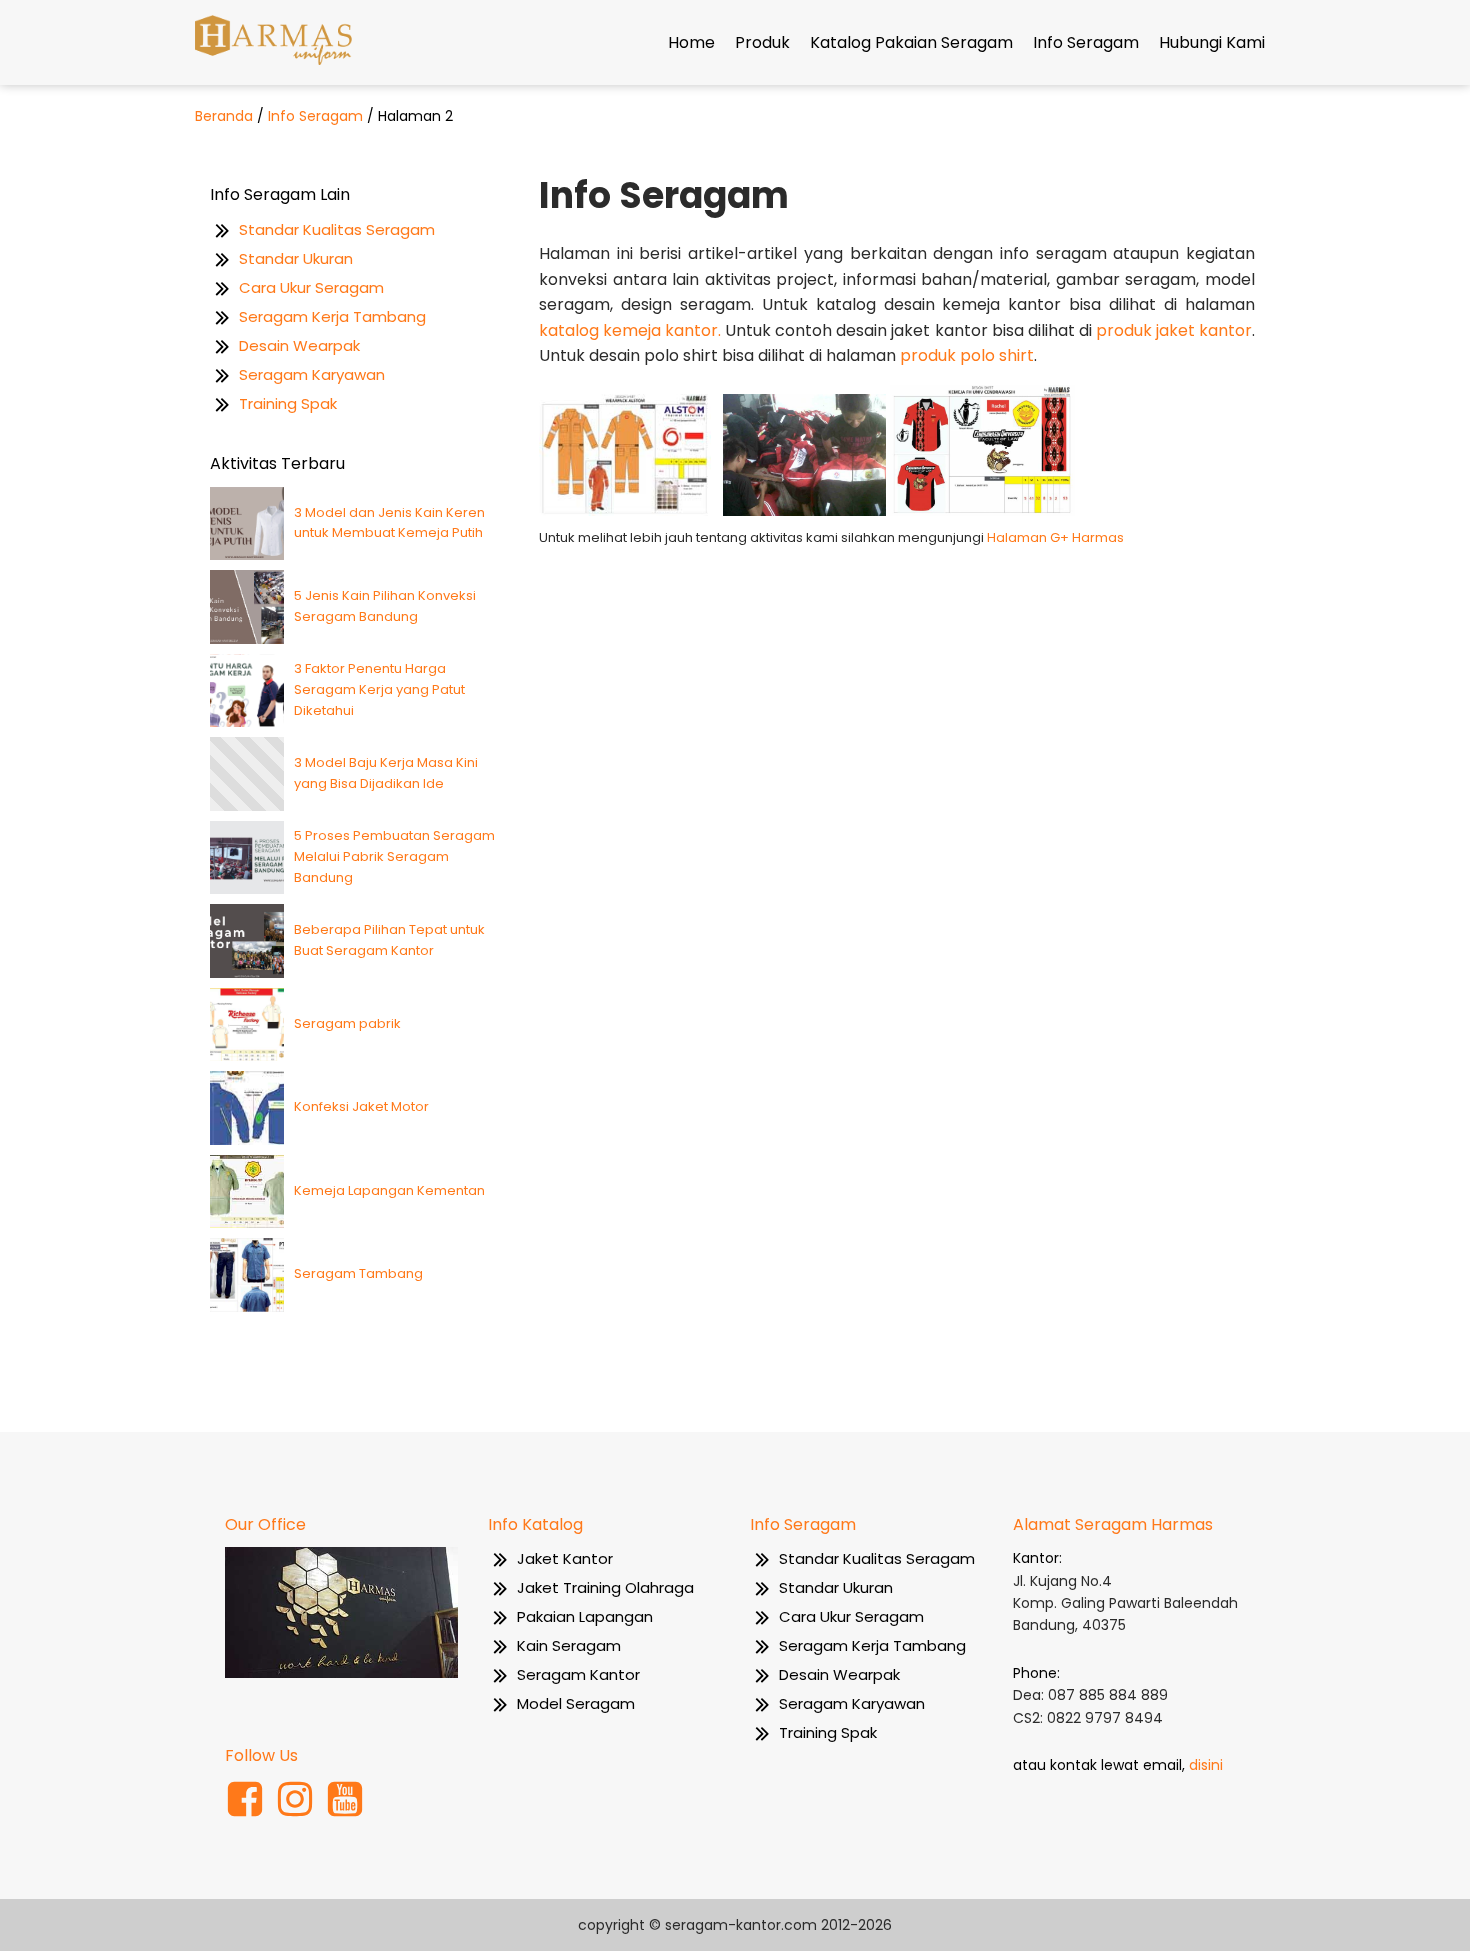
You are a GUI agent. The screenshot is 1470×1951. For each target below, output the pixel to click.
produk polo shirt (967, 355)
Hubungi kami (1212, 42)
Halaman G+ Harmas (1055, 537)
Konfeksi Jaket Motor (361, 1106)
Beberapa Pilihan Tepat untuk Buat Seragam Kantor (389, 940)
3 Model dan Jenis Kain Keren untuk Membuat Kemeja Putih (389, 523)
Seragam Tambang (358, 1273)
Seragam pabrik (347, 1023)
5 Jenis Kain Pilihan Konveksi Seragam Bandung (385, 606)
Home (691, 42)
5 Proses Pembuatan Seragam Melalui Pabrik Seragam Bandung (394, 856)
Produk (762, 42)
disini (1206, 1765)
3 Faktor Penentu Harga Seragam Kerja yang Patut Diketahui (379, 689)
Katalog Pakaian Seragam (911, 42)
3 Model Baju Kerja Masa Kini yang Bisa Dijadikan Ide (386, 773)
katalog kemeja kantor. (630, 330)
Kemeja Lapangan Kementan (389, 1190)
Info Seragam (1086, 42)
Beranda (224, 116)
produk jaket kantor (1174, 330)
